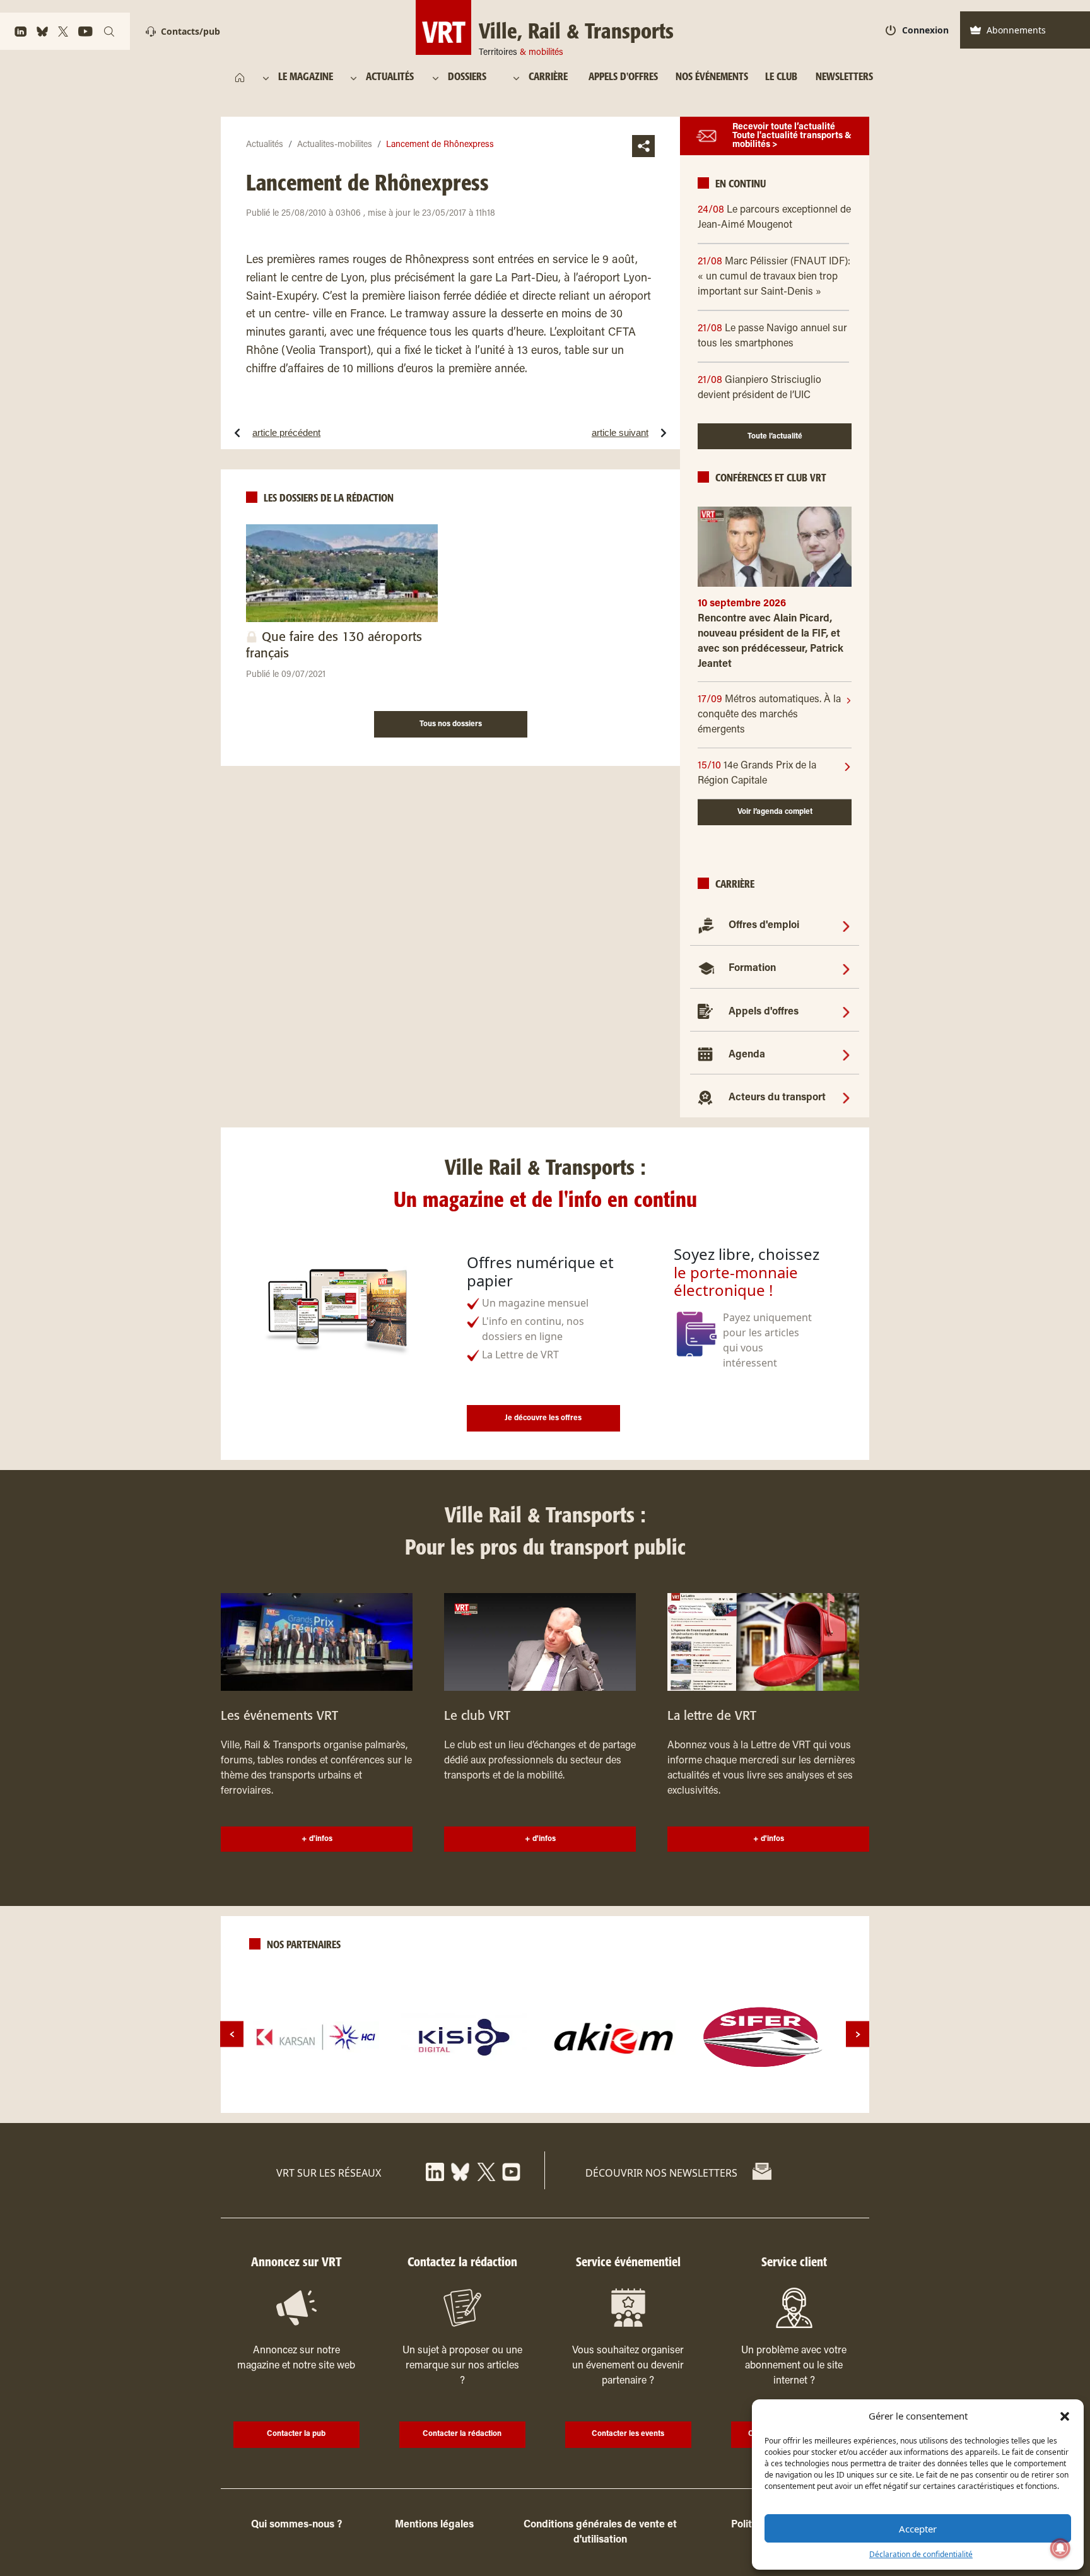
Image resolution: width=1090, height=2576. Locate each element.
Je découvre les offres (543, 1418)
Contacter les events (628, 2434)
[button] (1065, 2416)
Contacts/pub (190, 31)
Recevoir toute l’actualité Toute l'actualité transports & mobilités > (792, 136)
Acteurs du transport (777, 1098)
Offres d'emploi (764, 926)
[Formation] (846, 968)
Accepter (918, 2529)
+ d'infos (317, 1839)
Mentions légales (434, 2525)
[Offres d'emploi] (846, 926)
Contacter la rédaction (462, 2434)
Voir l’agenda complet (775, 812)
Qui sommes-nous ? (296, 2525)
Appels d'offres (764, 1012)
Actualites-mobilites (335, 145)
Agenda (747, 1055)
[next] (858, 2034)
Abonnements (1016, 30)
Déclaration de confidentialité (921, 2554)
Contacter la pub (296, 2434)
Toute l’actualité (775, 437)
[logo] (316, 2037)
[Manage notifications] (1060, 2548)
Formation (752, 968)
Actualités (265, 145)
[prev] (232, 2034)
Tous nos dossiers (451, 724)
